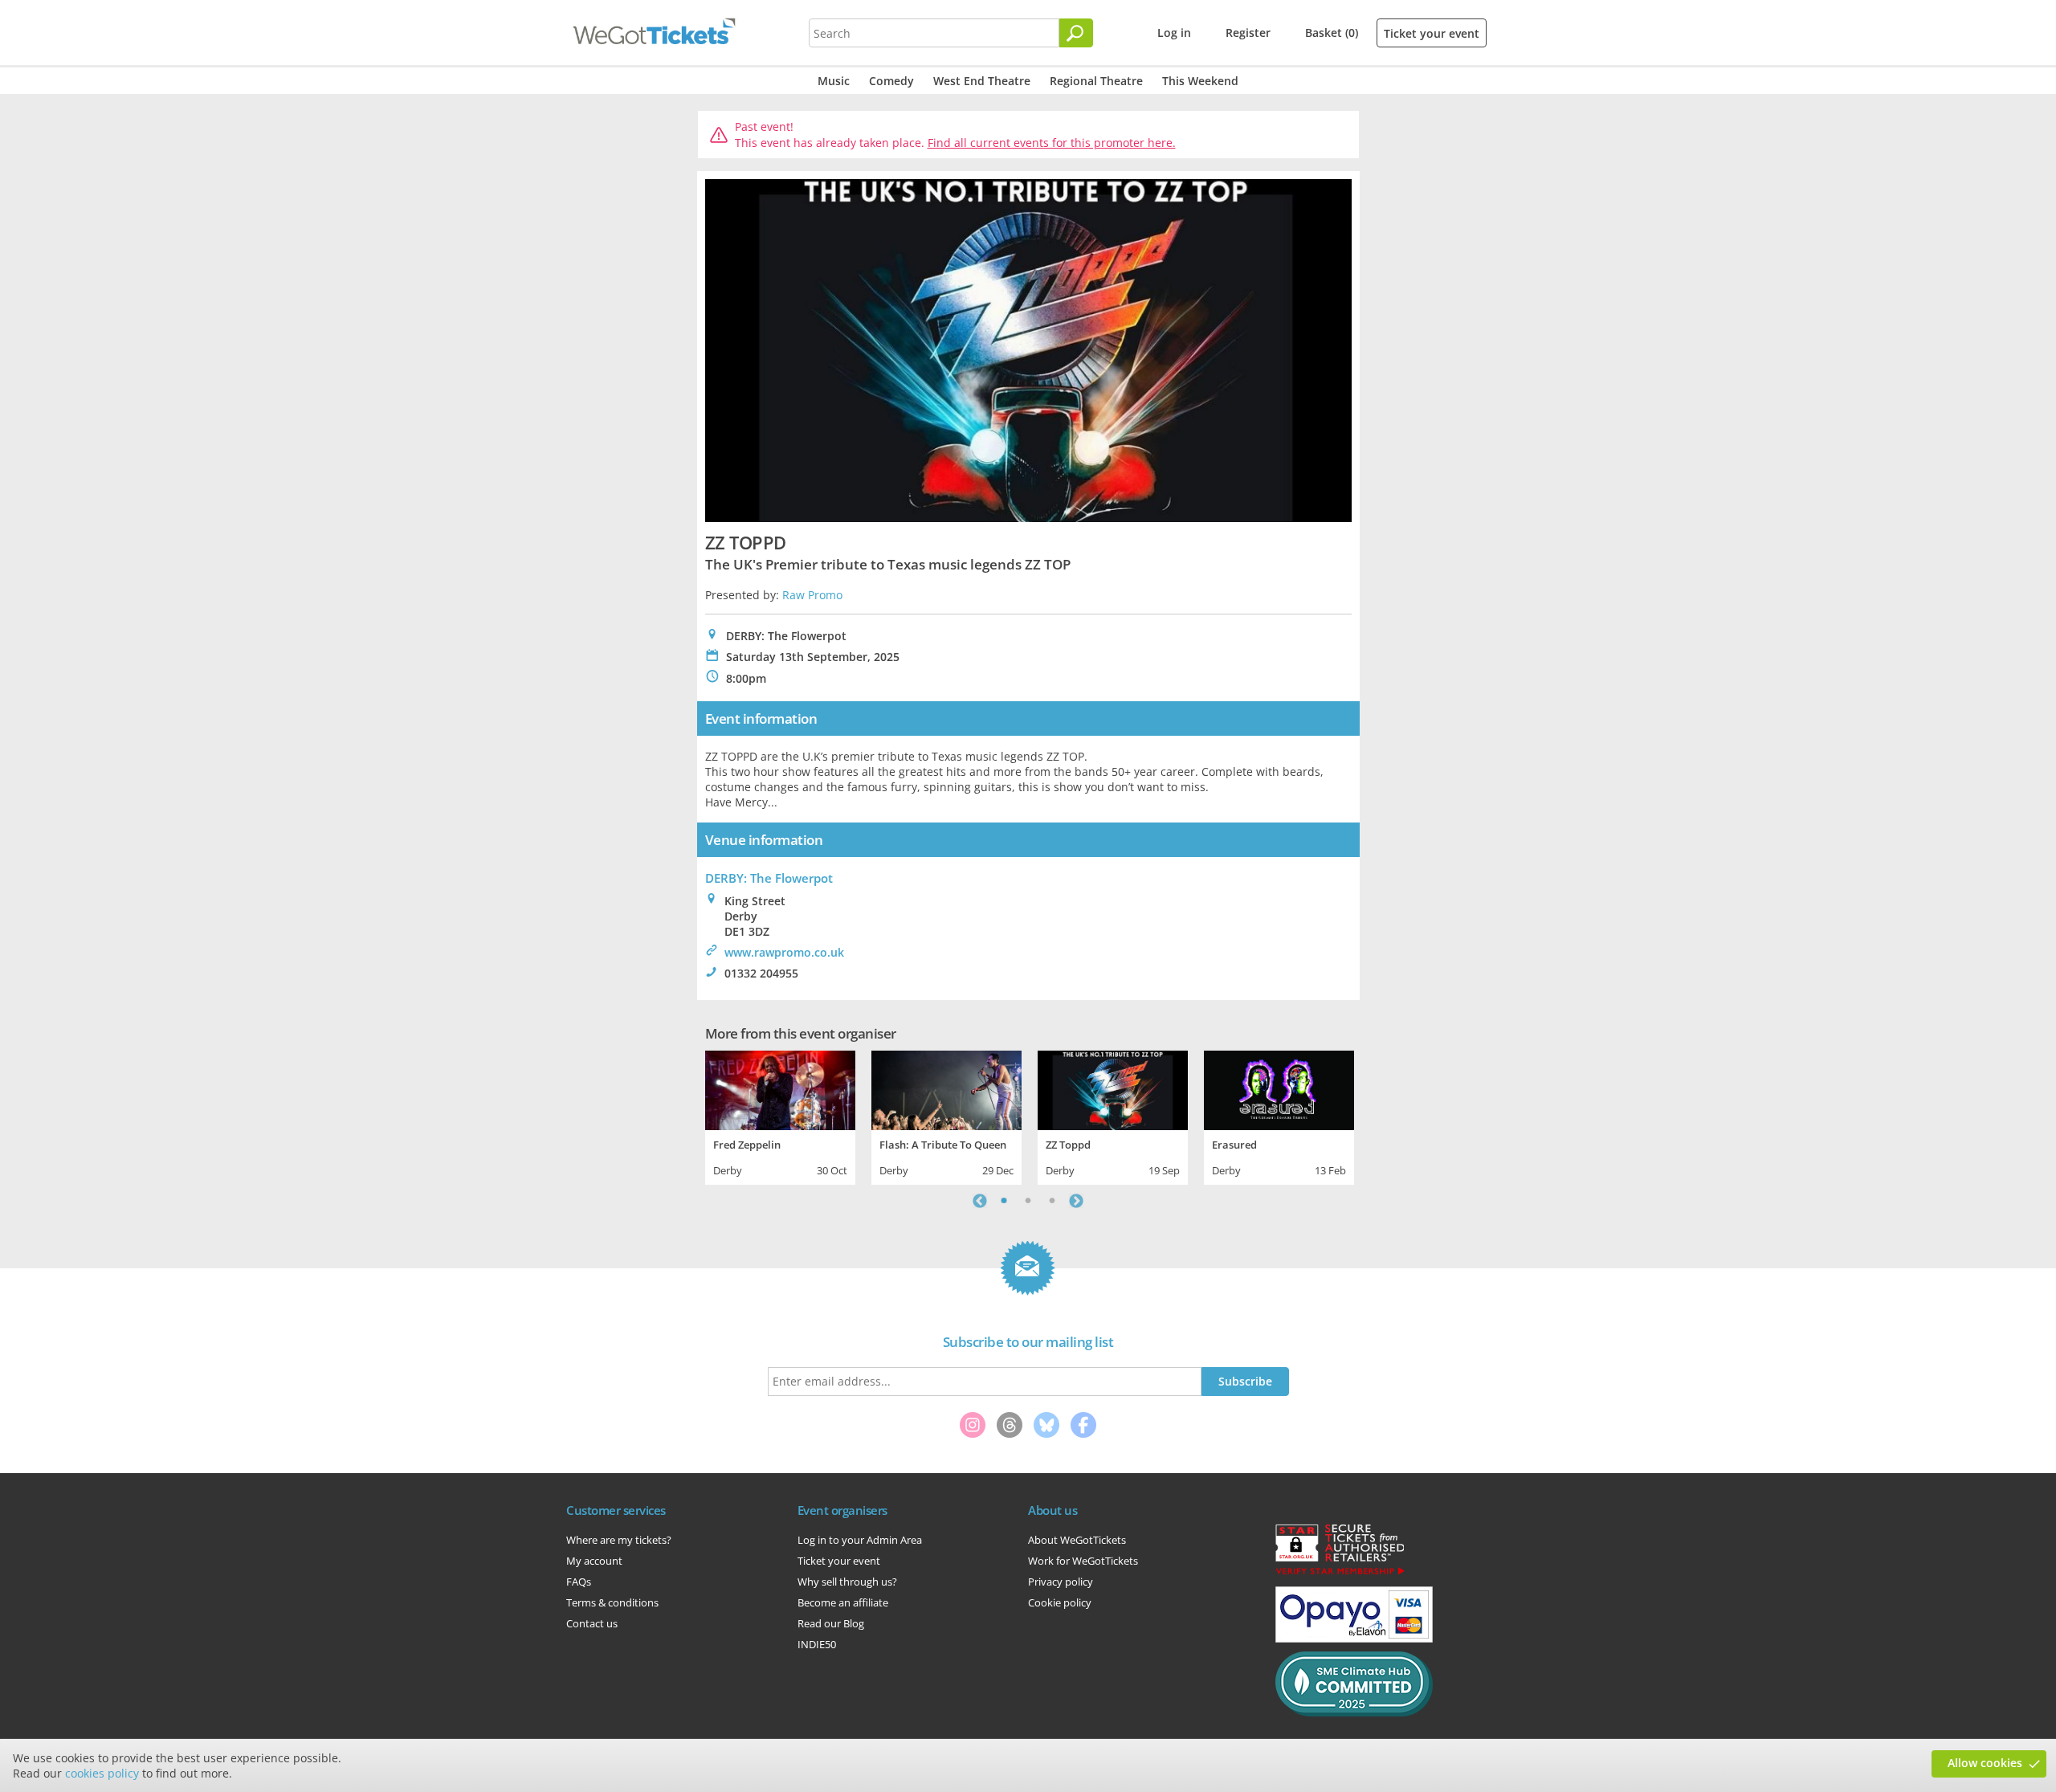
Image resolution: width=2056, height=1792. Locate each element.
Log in (1174, 33)
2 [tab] (1028, 1201)
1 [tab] (1004, 1201)
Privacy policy (1061, 1582)
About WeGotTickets (1077, 1540)
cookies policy (102, 1773)
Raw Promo (812, 595)
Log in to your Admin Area (860, 1540)
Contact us (592, 1623)
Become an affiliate (843, 1602)
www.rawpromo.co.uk (784, 952)
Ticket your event (1432, 33)
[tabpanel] (780, 1116)
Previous (980, 1201)
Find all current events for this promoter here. (1052, 143)
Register (1248, 33)
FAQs (579, 1582)
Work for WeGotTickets (1083, 1561)
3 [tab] (1052, 1201)
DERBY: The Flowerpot (769, 878)
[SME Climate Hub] (1354, 1712)
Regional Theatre (1096, 81)
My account (594, 1561)
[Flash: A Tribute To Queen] (946, 1088)
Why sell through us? (847, 1582)
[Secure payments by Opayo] (1354, 1639)
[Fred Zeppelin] (780, 1088)
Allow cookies (1985, 1763)
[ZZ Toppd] (1113, 1088)
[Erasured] (1279, 1088)
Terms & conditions (612, 1602)
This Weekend (1200, 81)
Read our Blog (831, 1623)
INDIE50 (817, 1644)
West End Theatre (982, 81)
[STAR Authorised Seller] (1340, 1574)
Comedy (891, 81)
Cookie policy (1060, 1602)
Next (1076, 1201)
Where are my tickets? (619, 1540)
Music (834, 81)
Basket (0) (1332, 33)
